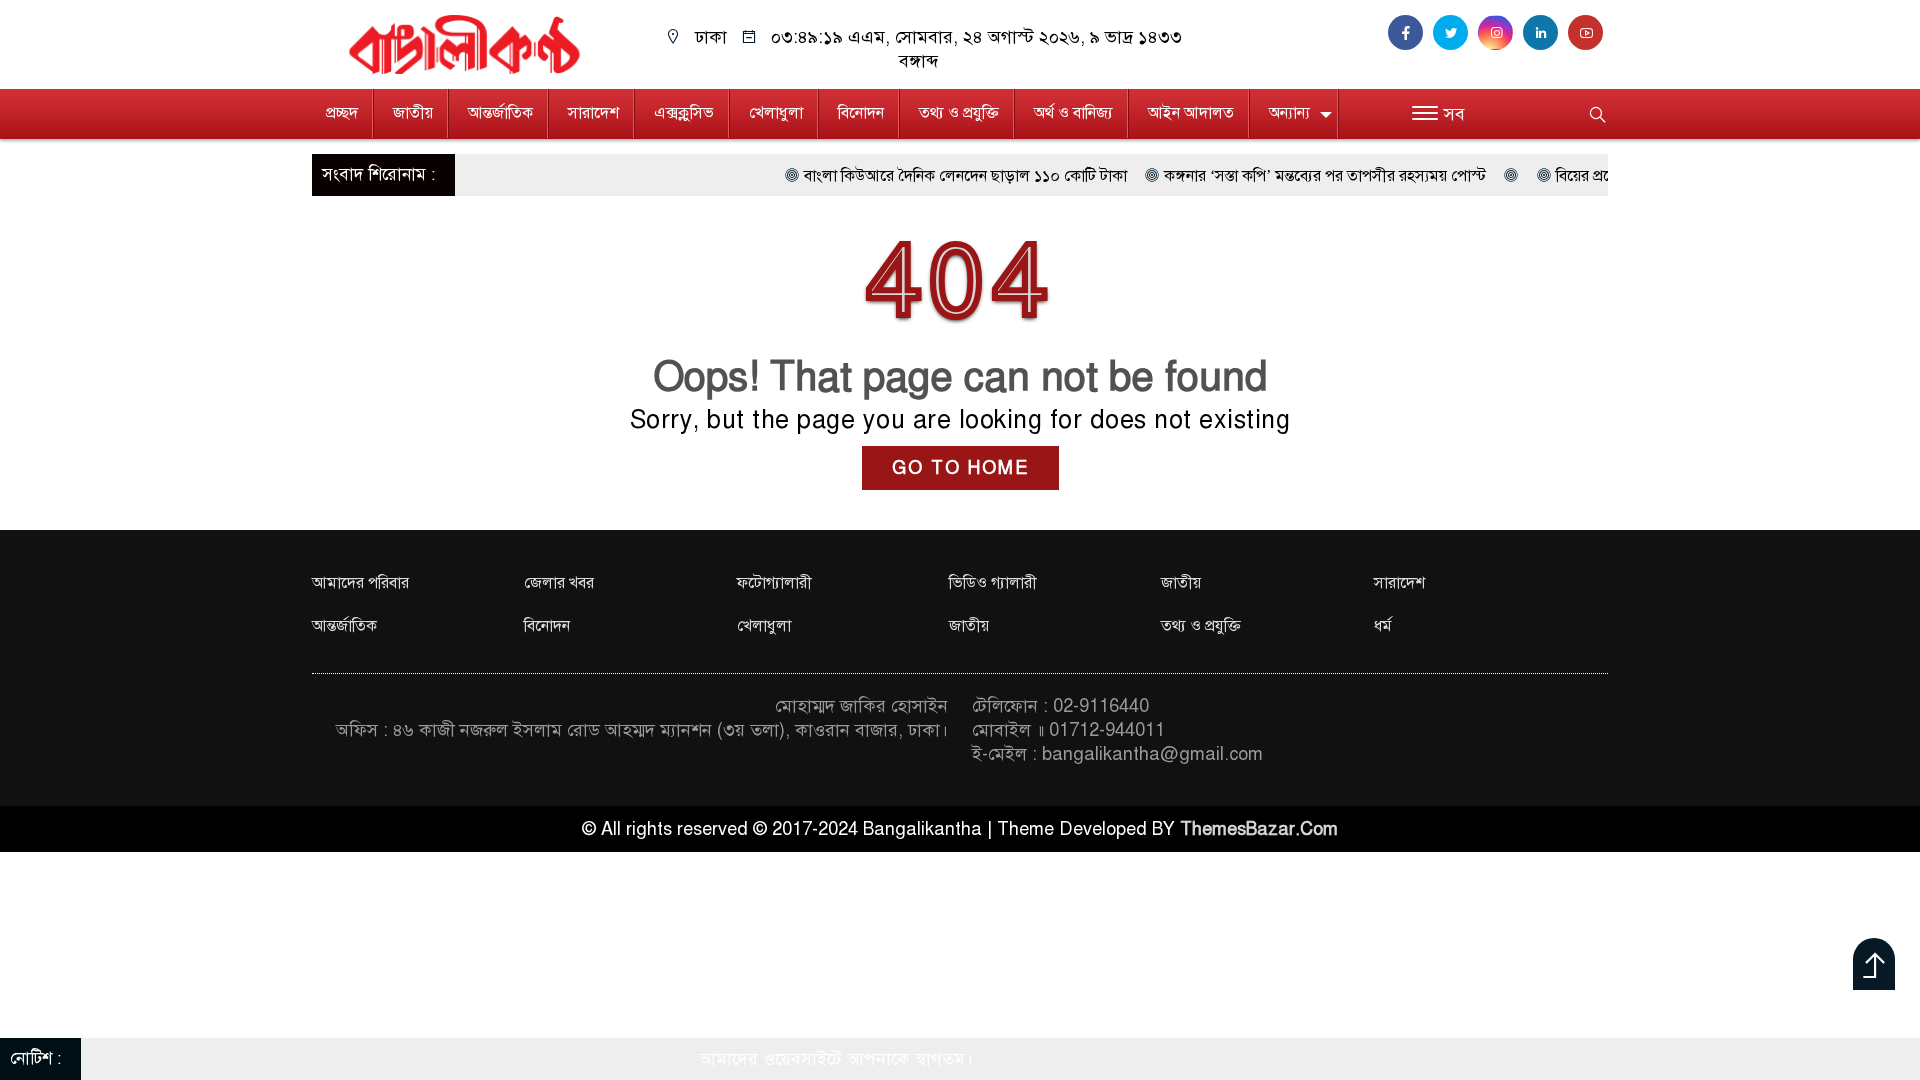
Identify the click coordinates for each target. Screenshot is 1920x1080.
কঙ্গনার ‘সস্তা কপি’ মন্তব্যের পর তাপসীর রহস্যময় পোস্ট (1280, 176)
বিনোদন (861, 113)
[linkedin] (1545, 33)
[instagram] (1500, 33)
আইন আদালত (1191, 113)
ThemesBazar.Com (1259, 829)
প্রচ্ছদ (342, 113)
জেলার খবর (559, 583)
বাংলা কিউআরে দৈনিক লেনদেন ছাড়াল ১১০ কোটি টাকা (920, 176)
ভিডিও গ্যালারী (993, 583)
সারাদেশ (593, 113)
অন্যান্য (1289, 113)
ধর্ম (1383, 626)
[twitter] (1455, 33)
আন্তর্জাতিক (500, 113)
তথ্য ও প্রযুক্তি (959, 113)
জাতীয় (413, 113)
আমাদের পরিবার (360, 583)
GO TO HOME (960, 468)
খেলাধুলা (776, 113)
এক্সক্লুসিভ (684, 113)
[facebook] (1410, 33)
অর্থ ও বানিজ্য (1073, 113)
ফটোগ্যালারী (774, 583)
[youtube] (1588, 33)
